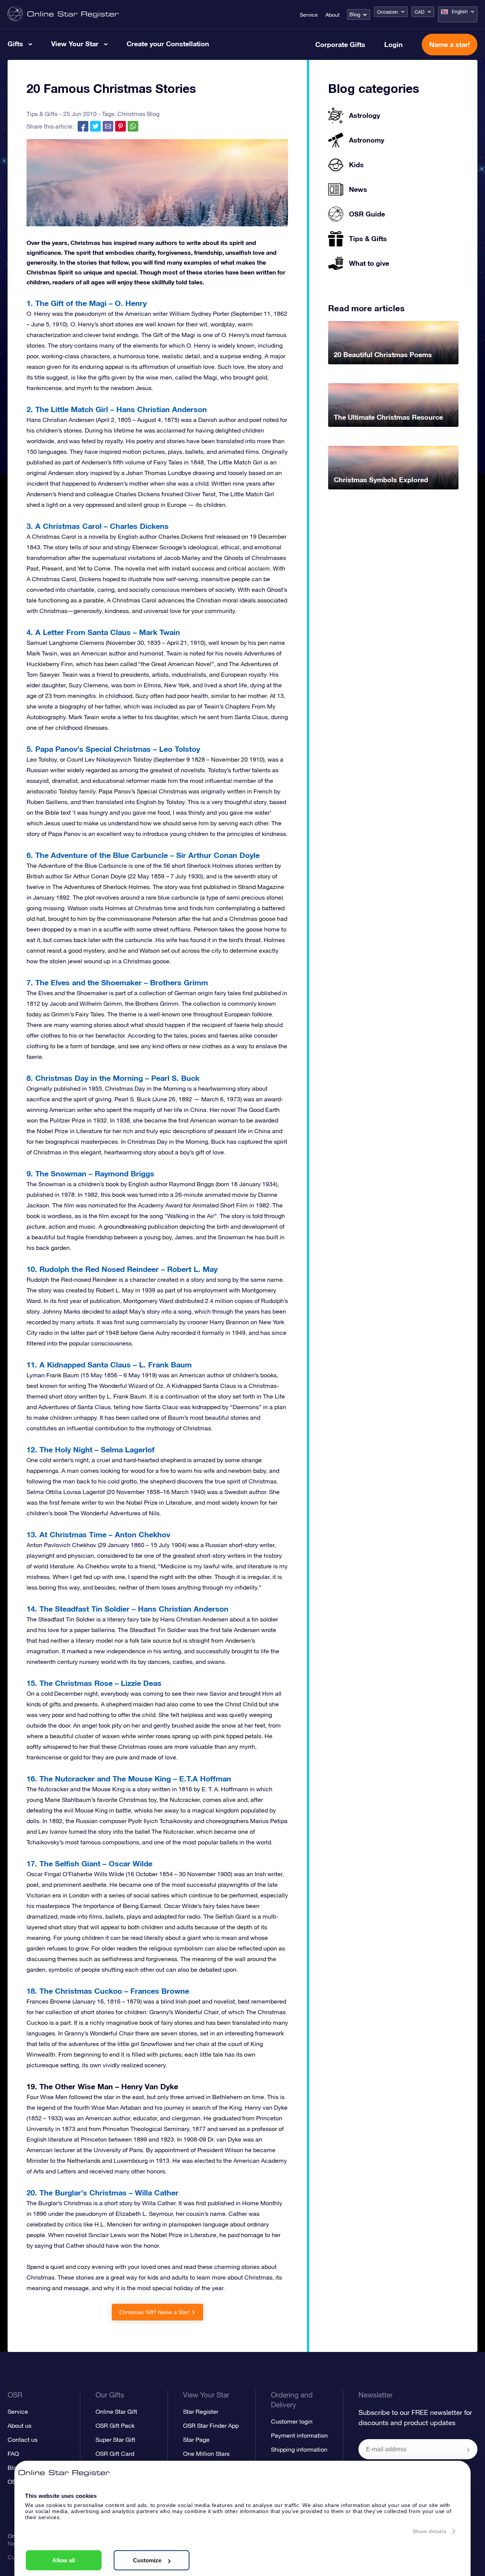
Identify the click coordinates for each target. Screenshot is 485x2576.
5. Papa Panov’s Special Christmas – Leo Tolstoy (113, 749)
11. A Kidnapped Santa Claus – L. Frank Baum (109, 1364)
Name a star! (450, 44)
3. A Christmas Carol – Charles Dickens (98, 526)
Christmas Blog (138, 114)
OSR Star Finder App (211, 2425)
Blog (355, 14)
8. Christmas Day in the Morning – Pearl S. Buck (113, 1078)
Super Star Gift (115, 2440)
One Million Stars (206, 2454)
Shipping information (299, 2449)
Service (309, 15)
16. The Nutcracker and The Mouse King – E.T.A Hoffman (129, 1778)
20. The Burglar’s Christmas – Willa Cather (102, 2192)
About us (20, 2425)
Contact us (23, 2440)
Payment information (299, 2435)
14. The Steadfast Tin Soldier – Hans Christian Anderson (128, 1609)
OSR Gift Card (115, 2454)
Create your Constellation (168, 44)
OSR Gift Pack (115, 2425)
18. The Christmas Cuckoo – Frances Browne (108, 1991)
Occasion (387, 12)
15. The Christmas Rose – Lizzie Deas (94, 1683)
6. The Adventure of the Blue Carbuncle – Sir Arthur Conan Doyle (143, 855)
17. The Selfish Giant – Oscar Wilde (89, 1863)
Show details (429, 2531)
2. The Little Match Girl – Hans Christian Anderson (117, 409)
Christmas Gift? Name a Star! (155, 2312)
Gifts (15, 44)
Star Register (201, 2411)
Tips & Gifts (42, 114)
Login (393, 44)
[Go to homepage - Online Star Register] (63, 14)
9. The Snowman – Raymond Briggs (90, 1173)
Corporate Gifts (340, 44)
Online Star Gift (116, 2411)
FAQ (13, 2454)
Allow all (64, 2560)
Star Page (196, 2440)
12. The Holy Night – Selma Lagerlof (91, 1449)
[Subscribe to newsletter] (468, 2450)
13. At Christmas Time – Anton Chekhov (98, 1534)
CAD (419, 12)
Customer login (292, 2421)
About (332, 15)
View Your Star (75, 44)
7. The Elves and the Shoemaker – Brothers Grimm (117, 982)
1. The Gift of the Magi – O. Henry (87, 303)
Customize (147, 2560)
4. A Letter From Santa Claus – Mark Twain (103, 632)
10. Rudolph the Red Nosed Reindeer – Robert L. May (122, 1269)
